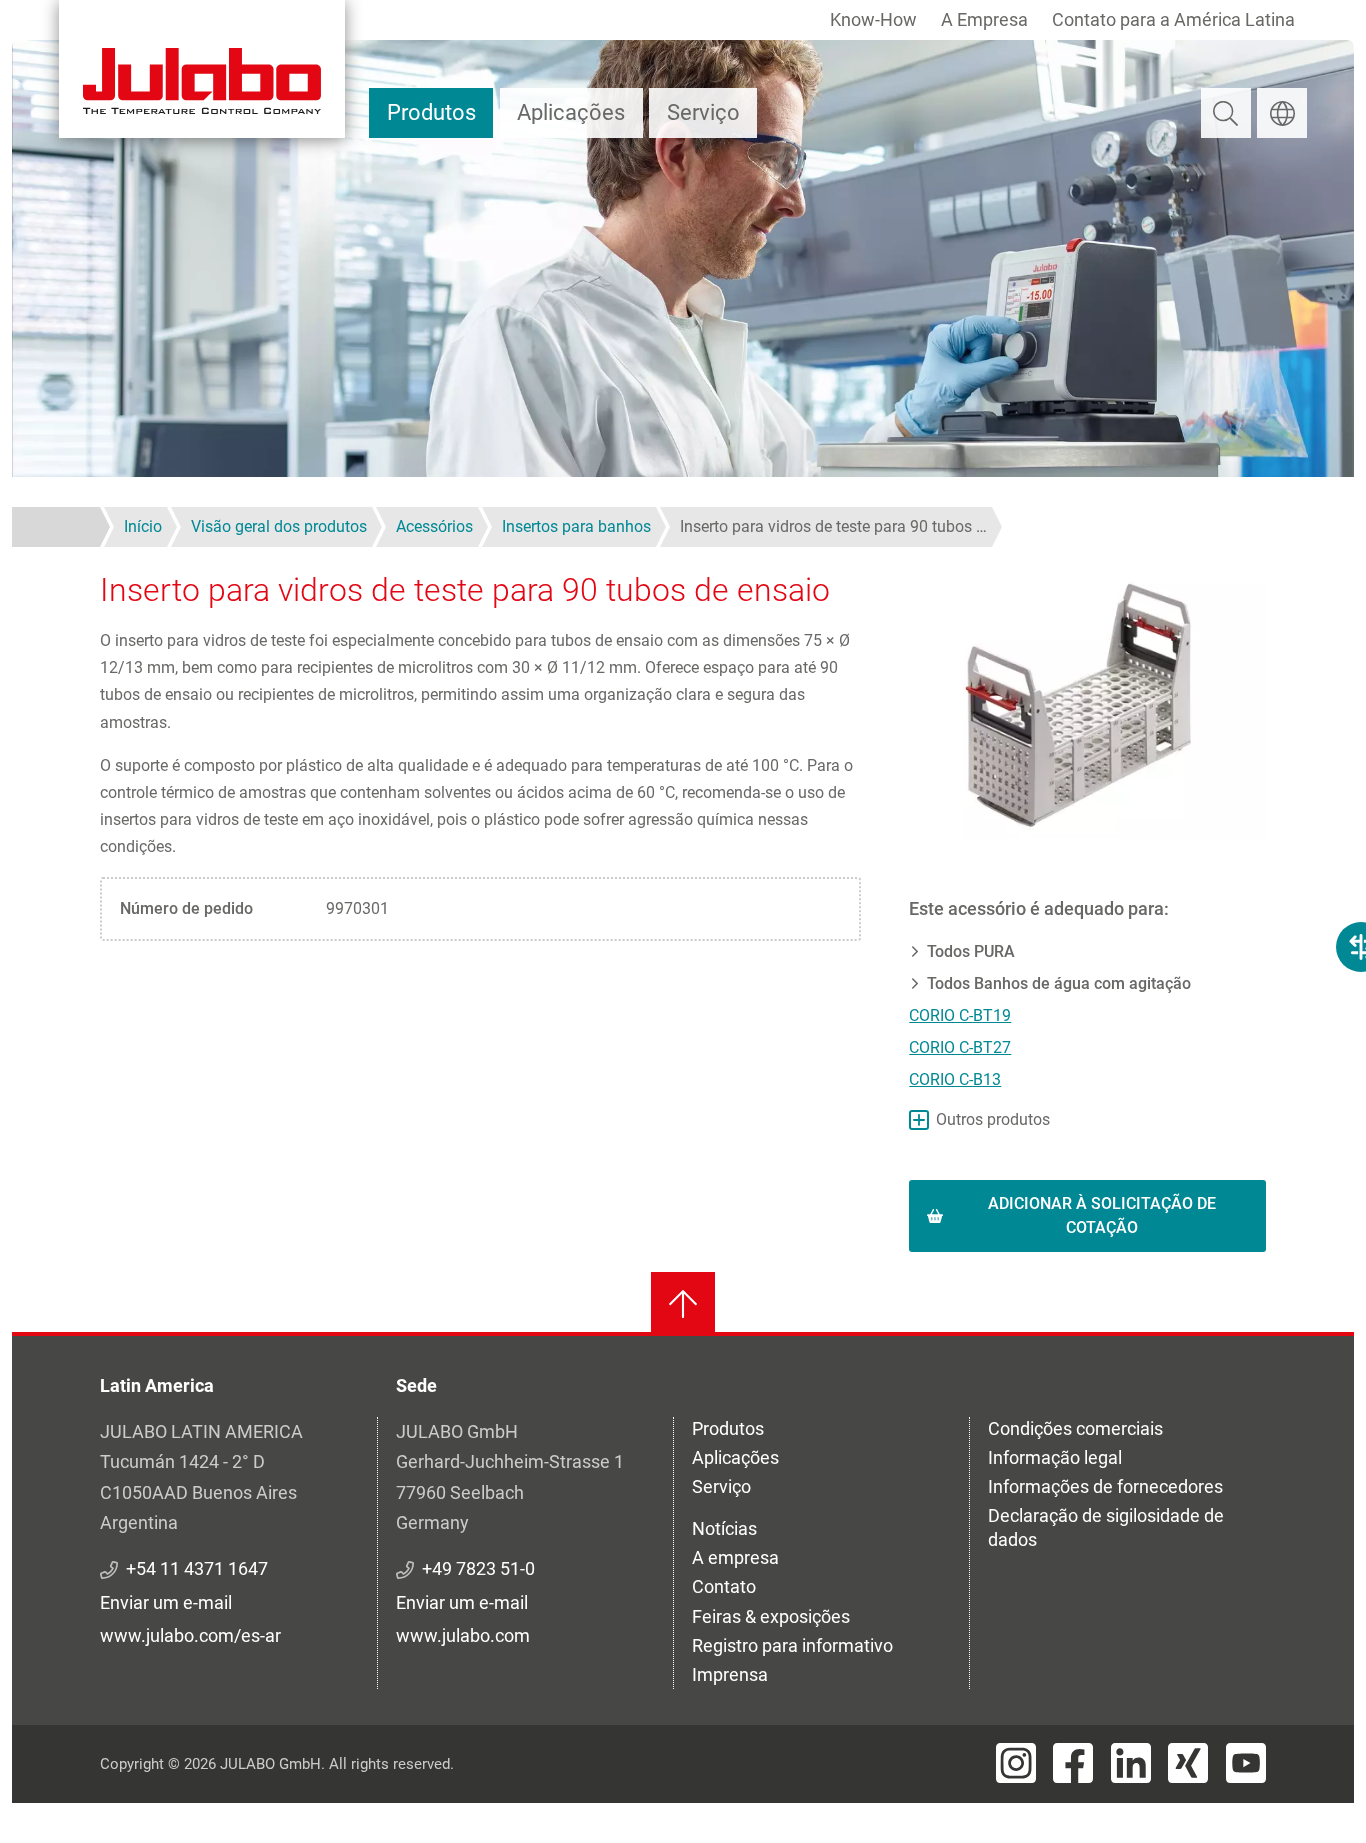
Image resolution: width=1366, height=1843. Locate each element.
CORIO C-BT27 (960, 1047)
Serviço (703, 112)
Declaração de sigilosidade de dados (1106, 1527)
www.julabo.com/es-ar (190, 1635)
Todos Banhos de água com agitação (1059, 983)
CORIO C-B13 (955, 1079)
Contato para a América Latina (1173, 19)
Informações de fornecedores (1105, 1486)
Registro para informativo (792, 1645)
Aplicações (571, 112)
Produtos (431, 112)
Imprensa (730, 1674)
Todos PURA (971, 951)
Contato (724, 1586)
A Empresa (984, 19)
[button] (1087, 703)
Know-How (873, 19)
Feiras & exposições (771, 1616)
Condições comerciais (1075, 1428)
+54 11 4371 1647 (197, 1568)
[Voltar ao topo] (683, 1304)
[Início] (202, 69)
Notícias (724, 1528)
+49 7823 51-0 (478, 1568)
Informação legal (1055, 1457)
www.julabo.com (463, 1635)
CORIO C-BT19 (960, 1015)
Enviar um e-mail (166, 1602)
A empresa (735, 1557)
